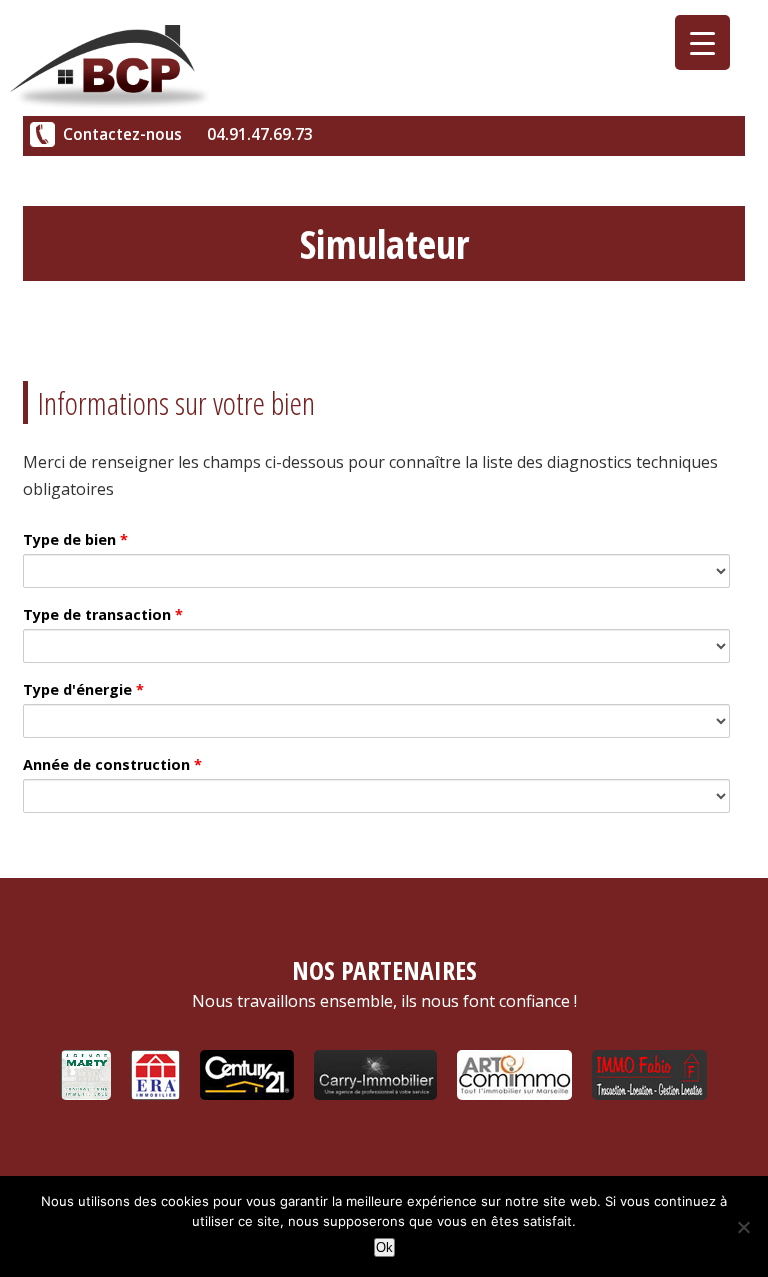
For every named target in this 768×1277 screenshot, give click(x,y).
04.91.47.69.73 (260, 134)
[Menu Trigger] (702, 42)
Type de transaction (103, 614)
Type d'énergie (83, 689)
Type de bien (75, 539)
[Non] (743, 1227)
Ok (384, 1247)
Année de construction (112, 764)
